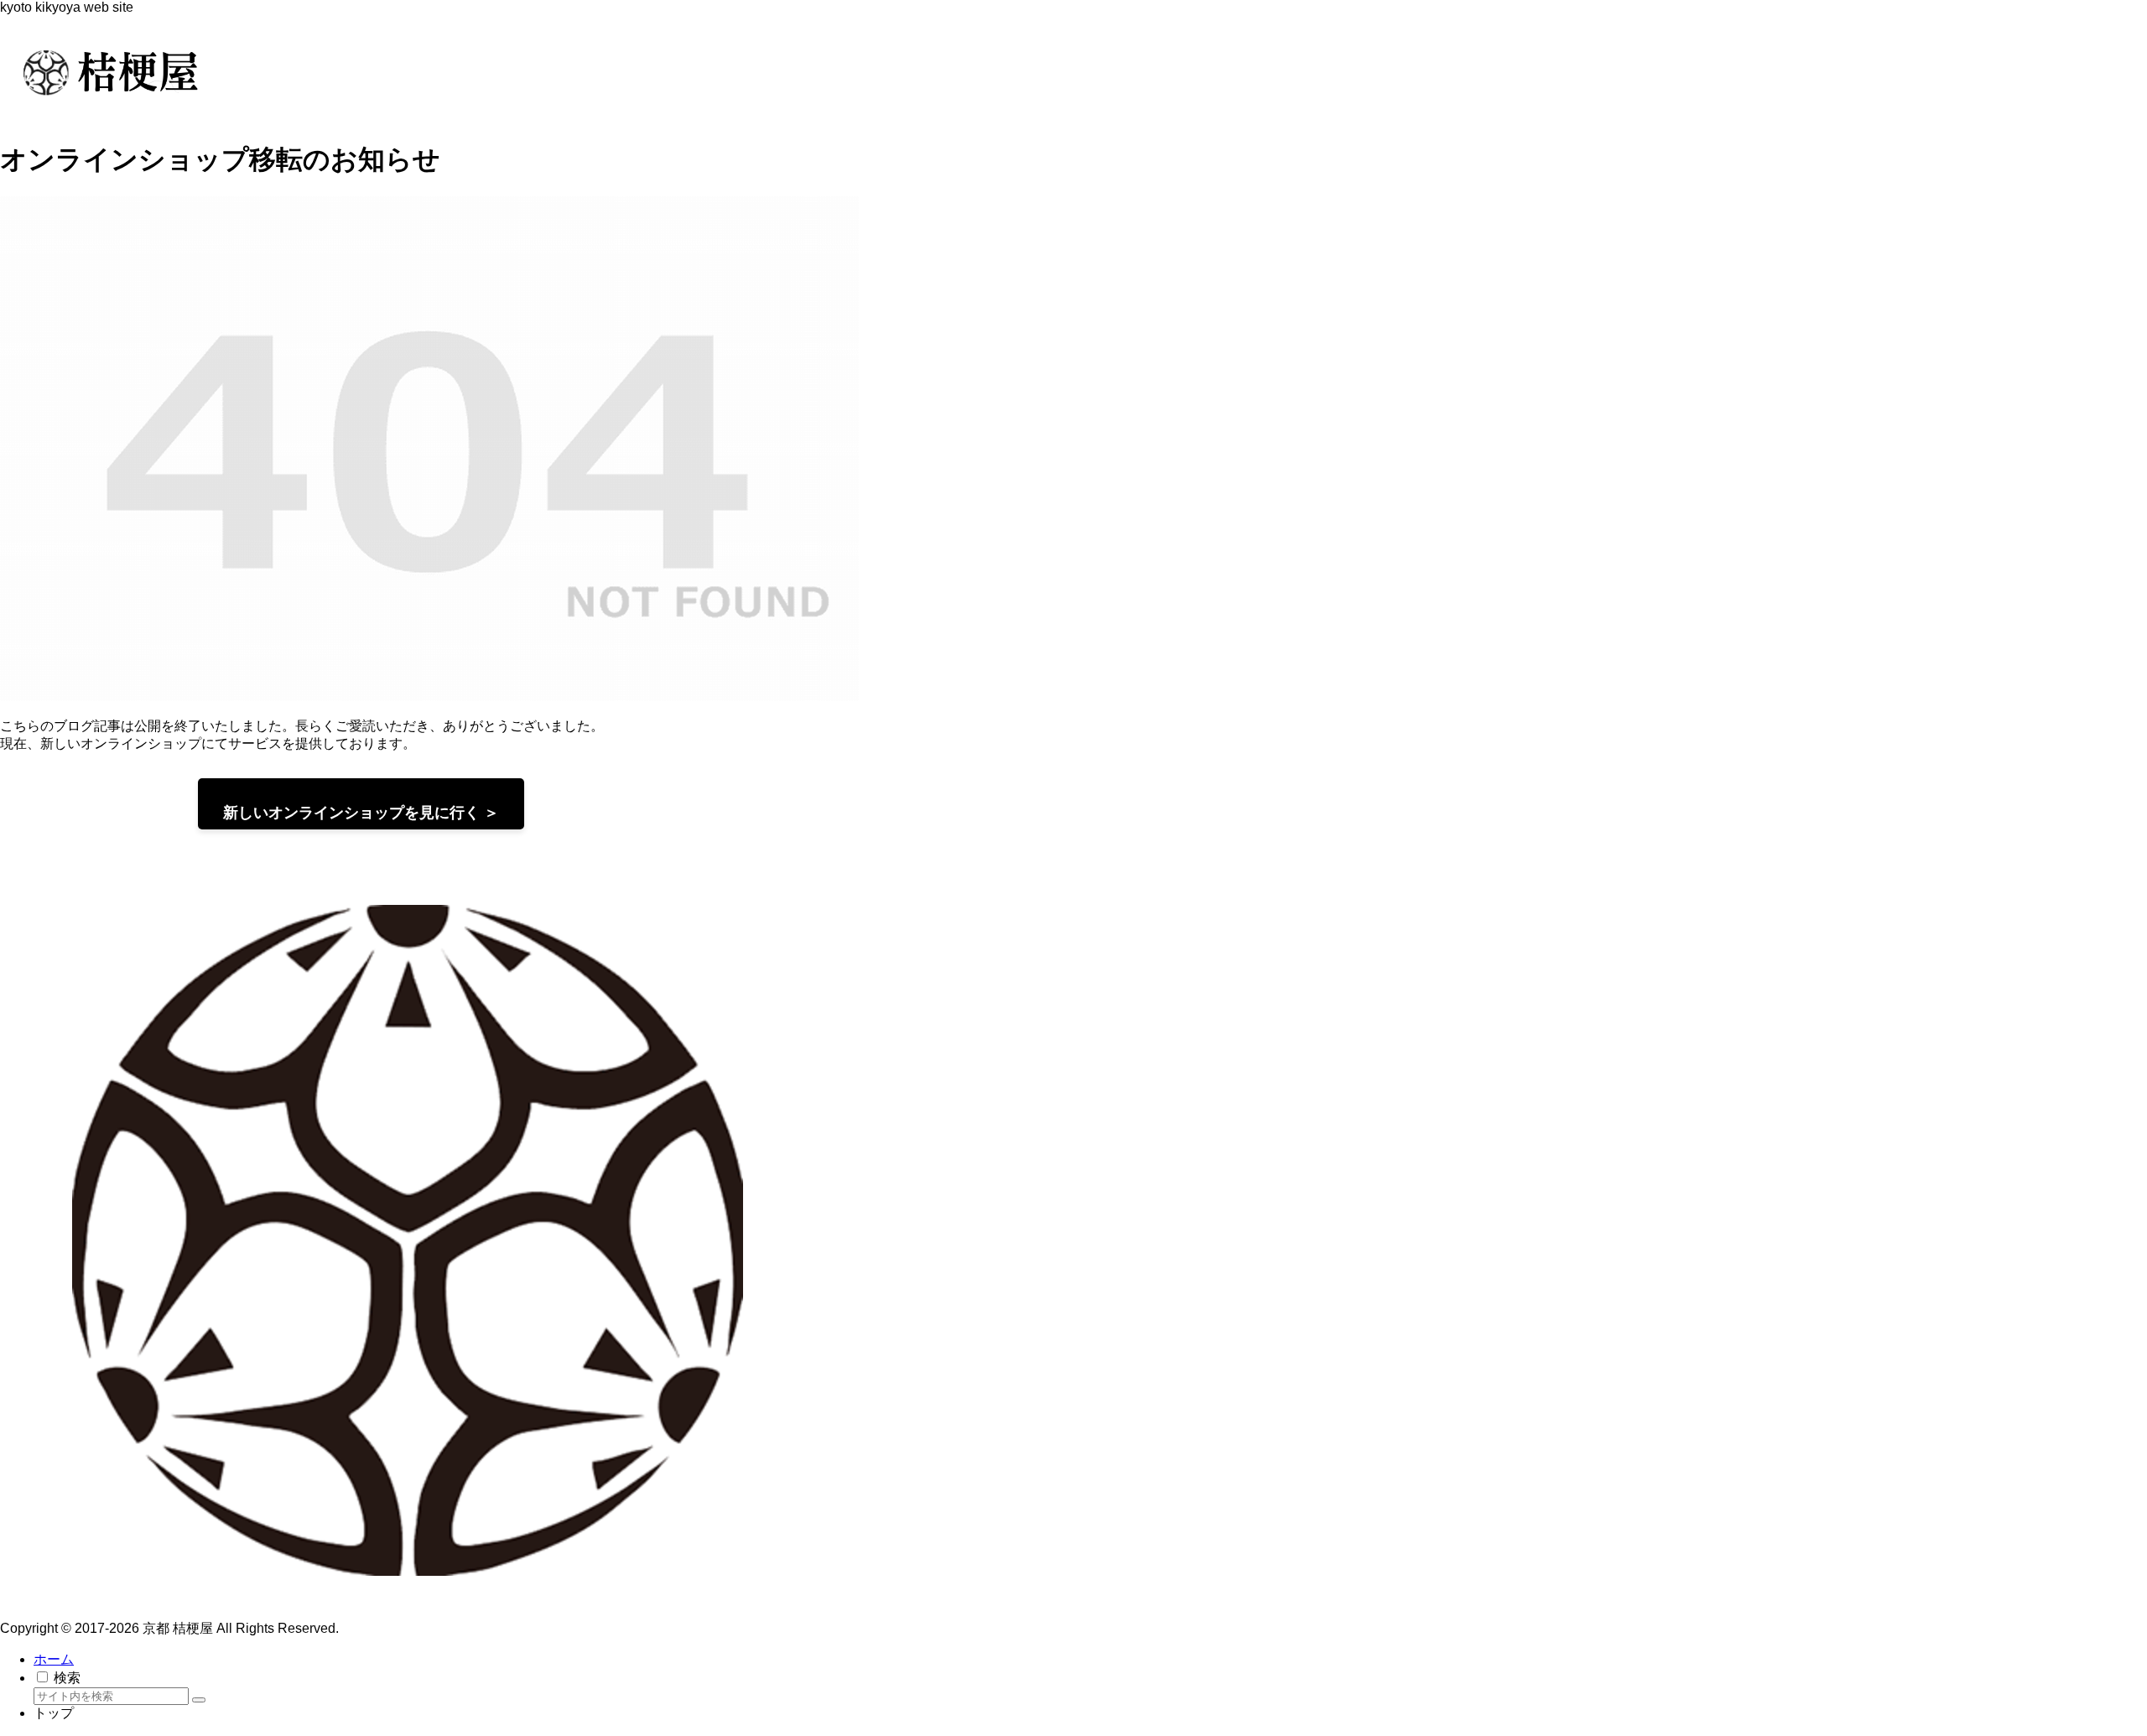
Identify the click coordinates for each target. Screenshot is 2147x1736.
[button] (199, 1700)
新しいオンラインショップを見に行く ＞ (361, 813)
